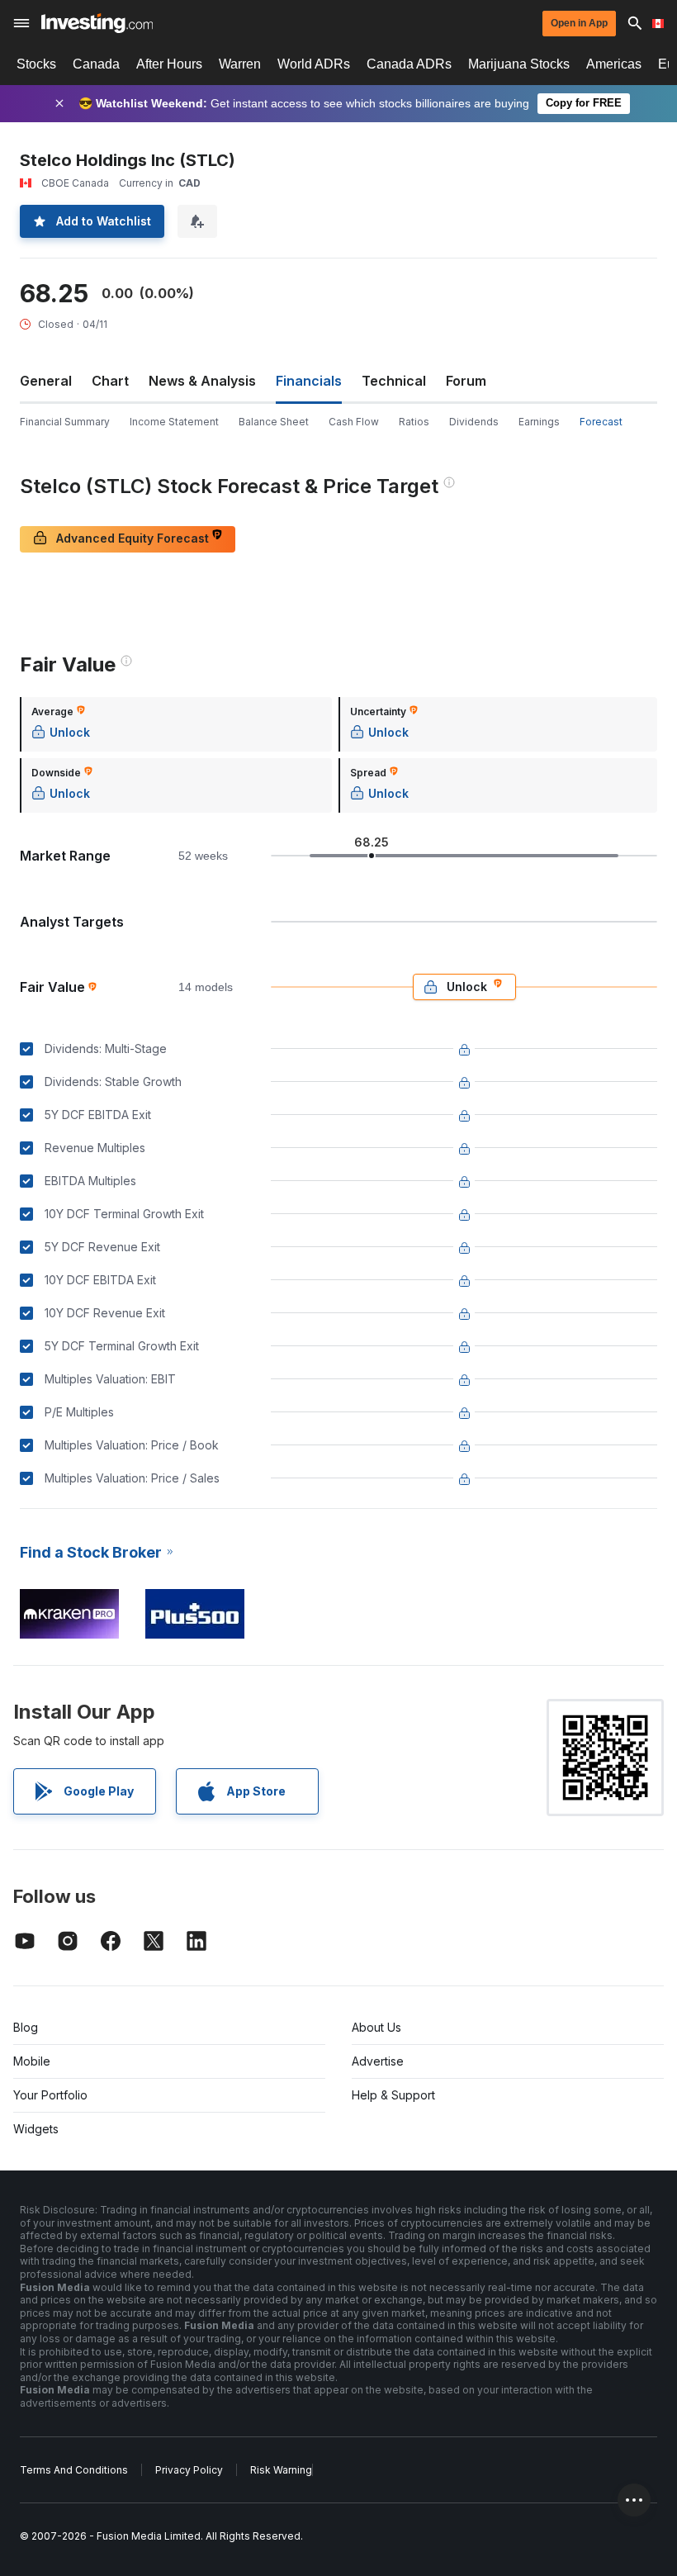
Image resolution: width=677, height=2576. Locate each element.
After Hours (169, 64)
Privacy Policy (189, 2470)
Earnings (539, 422)
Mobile (32, 2061)
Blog (26, 2027)
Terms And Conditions (74, 2470)
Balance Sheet (274, 422)
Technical (394, 381)
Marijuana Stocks (519, 64)
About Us (376, 2027)
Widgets (36, 2129)
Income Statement (174, 422)
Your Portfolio (50, 2095)
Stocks (36, 64)
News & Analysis (202, 381)
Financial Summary (65, 422)
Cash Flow (354, 422)
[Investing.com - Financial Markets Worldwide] (97, 23)
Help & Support (393, 2095)
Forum (466, 381)
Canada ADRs (409, 64)
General (46, 381)
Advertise (378, 2061)
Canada (96, 64)
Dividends (474, 422)
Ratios (414, 422)
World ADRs (314, 64)
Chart (110, 381)
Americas (614, 64)
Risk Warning (281, 2470)
